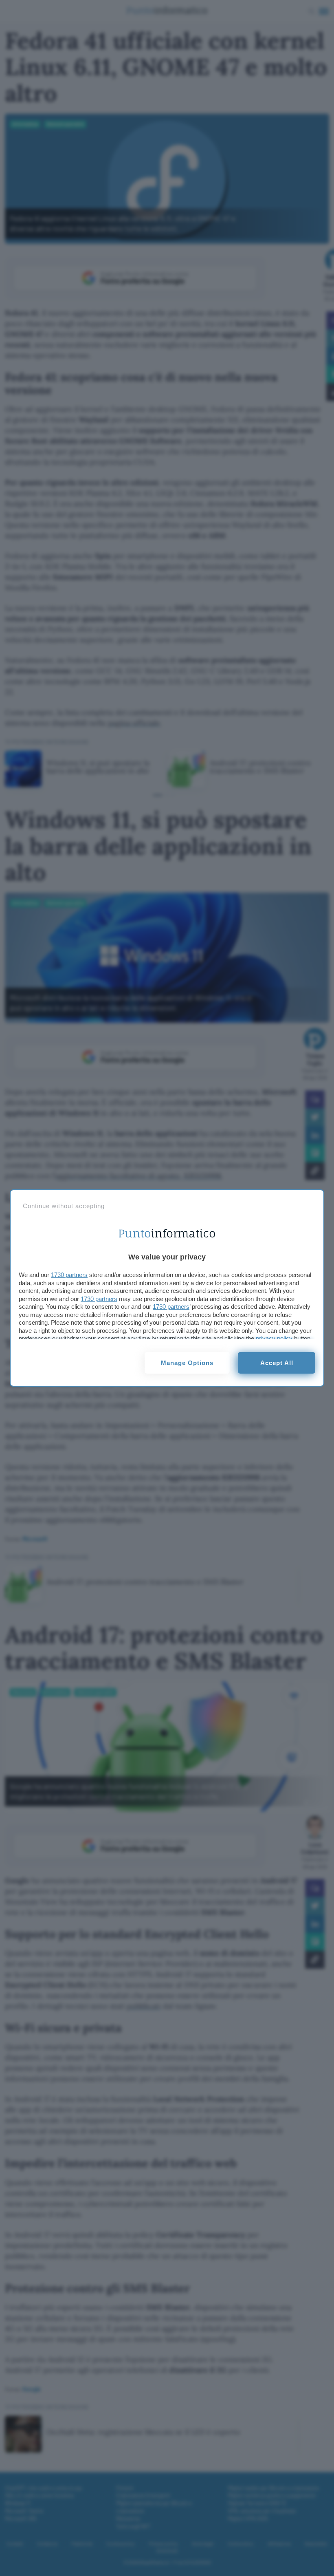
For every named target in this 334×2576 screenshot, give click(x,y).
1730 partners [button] (69, 1275)
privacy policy (274, 1338)
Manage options (187, 1363)
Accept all (277, 1363)
